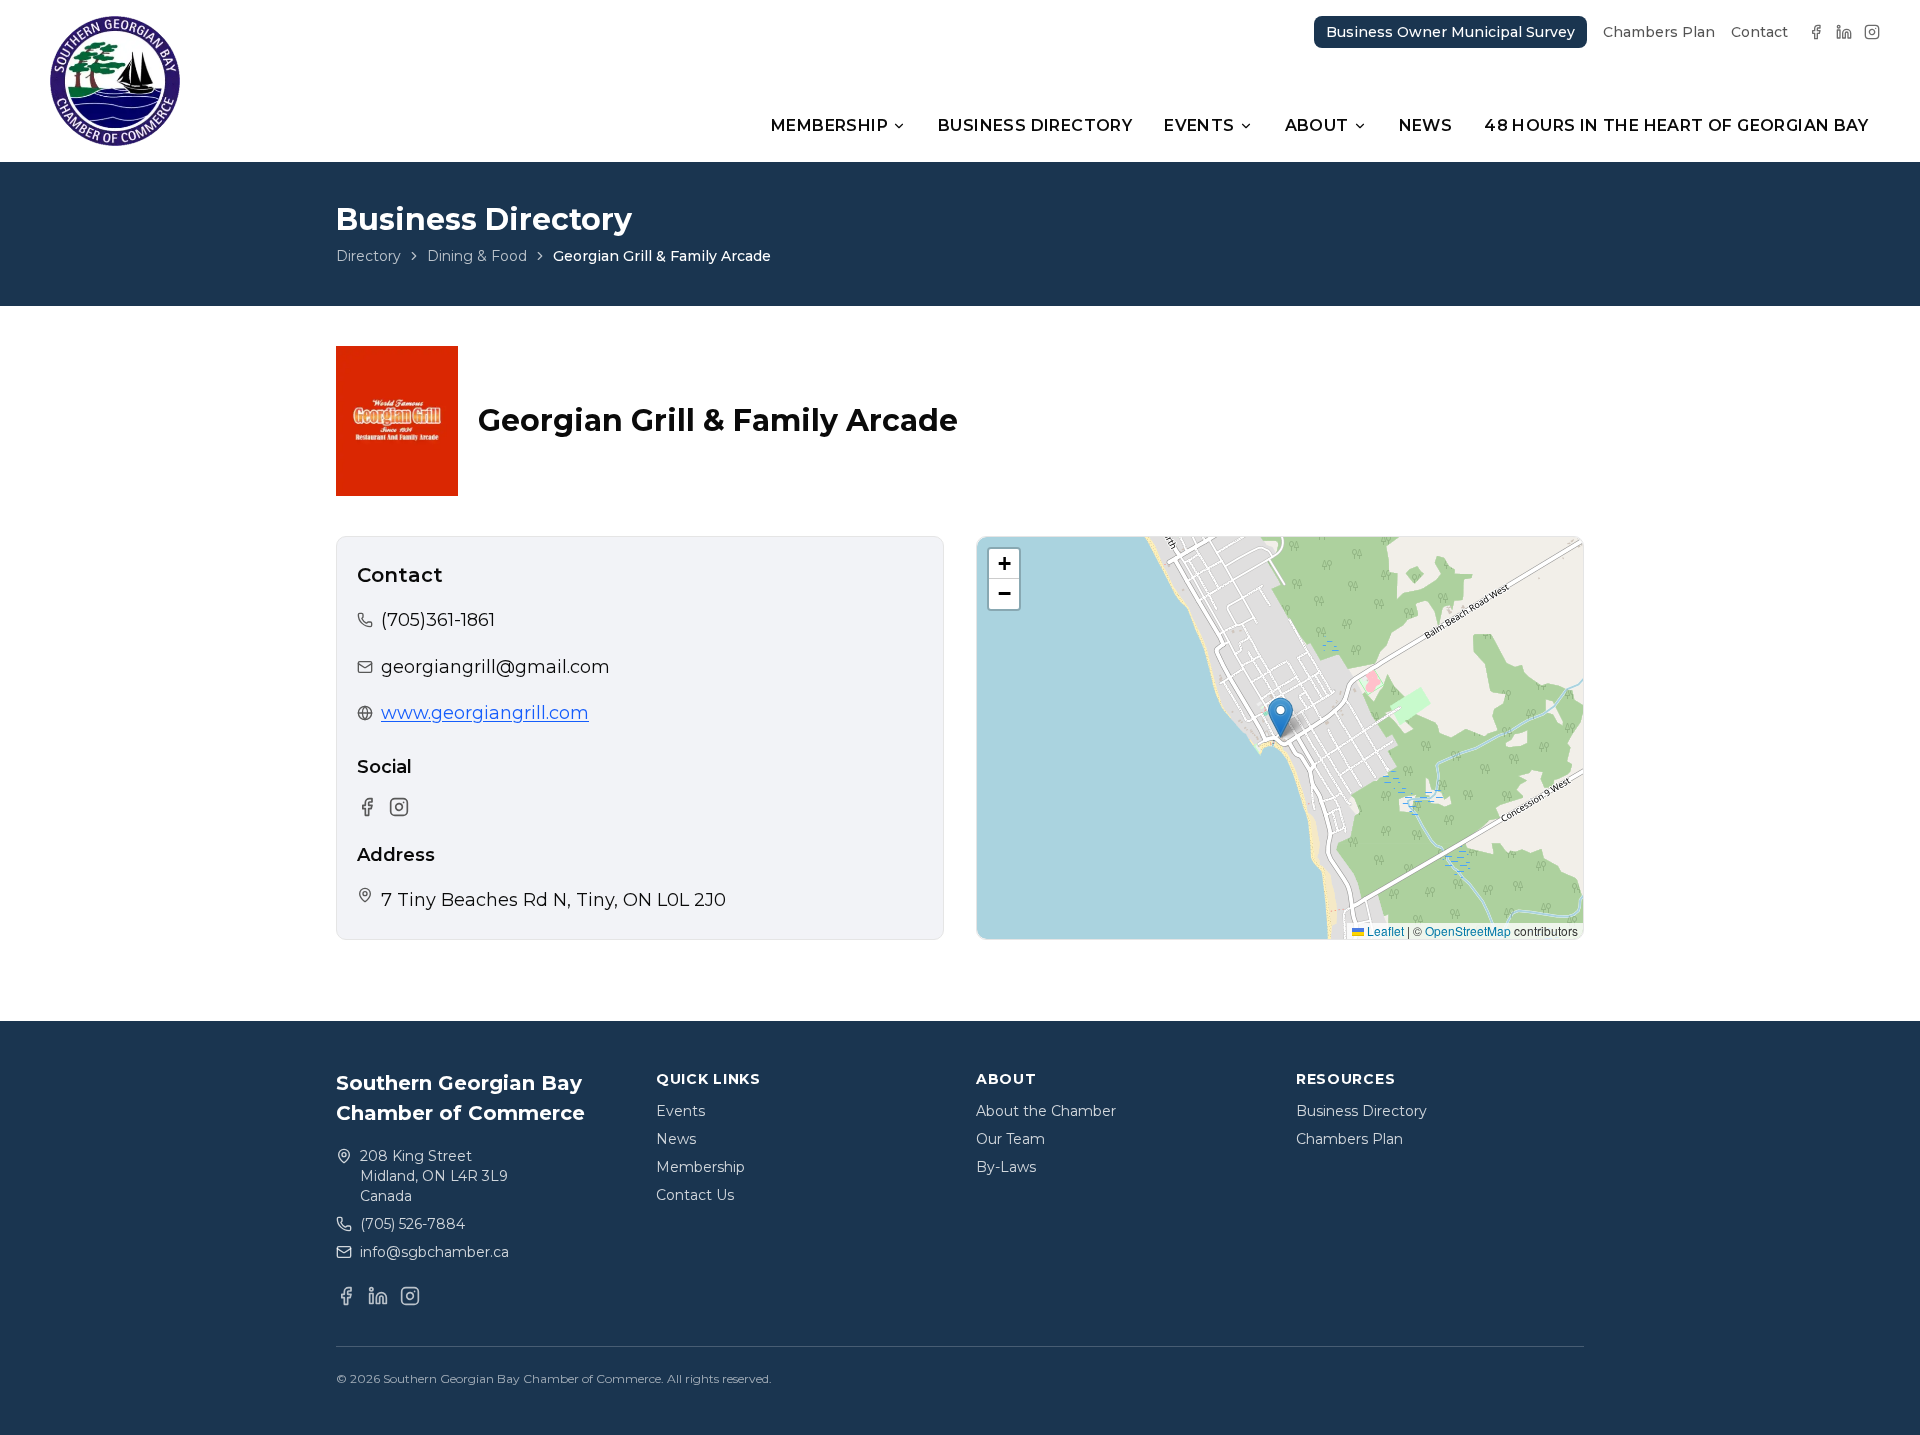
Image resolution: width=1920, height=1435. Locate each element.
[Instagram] (399, 807)
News (1426, 125)
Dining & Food (477, 256)
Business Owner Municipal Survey (1450, 32)
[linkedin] (1844, 32)
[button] (1280, 717)
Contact (1759, 32)
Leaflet (1384, 930)
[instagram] (1872, 32)
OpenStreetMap (1468, 930)
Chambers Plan (1659, 32)
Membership (829, 125)
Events (1199, 125)
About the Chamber (1046, 1111)
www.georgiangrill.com (485, 713)
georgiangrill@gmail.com (495, 667)
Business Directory (1035, 125)
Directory (368, 256)
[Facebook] (367, 807)
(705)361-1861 (438, 620)
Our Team (1010, 1139)
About (1317, 125)
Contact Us (695, 1195)
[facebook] (1816, 32)
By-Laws (1006, 1167)
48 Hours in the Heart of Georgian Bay (1676, 125)
